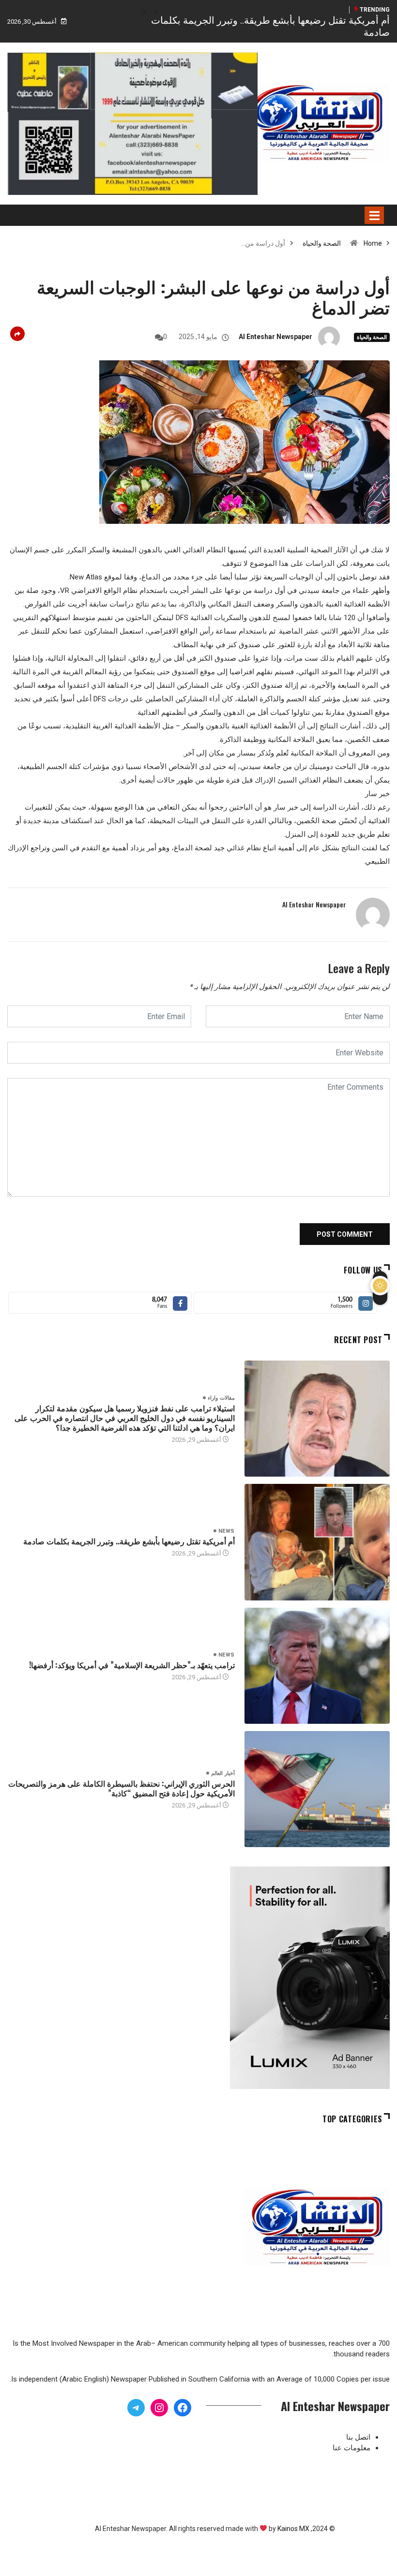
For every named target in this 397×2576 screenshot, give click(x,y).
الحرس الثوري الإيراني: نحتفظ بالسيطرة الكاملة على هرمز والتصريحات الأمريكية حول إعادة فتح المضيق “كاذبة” (122, 1788)
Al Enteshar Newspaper (275, 337)
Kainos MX (293, 2529)
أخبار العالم (223, 1773)
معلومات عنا (351, 2448)
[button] (156, 12)
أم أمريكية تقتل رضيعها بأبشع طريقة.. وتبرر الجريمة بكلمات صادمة (129, 1541)
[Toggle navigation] (374, 215)
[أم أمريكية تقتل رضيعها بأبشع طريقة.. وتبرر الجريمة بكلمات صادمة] (317, 1542)
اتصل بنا (358, 2437)
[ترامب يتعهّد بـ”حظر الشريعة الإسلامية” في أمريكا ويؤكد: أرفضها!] (317, 1666)
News (227, 1531)
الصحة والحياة (322, 243)
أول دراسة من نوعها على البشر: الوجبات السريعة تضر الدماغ (213, 296)
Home (373, 243)
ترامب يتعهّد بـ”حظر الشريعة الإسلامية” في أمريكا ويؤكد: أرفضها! (132, 1665)
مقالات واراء (221, 1398)
